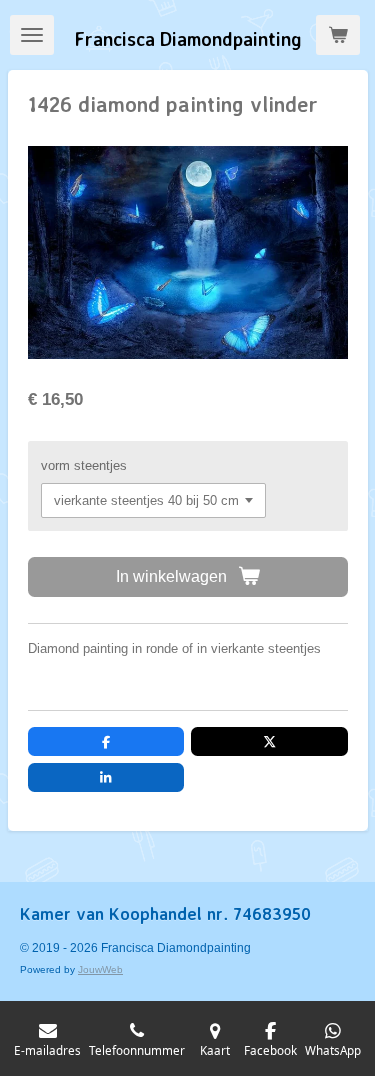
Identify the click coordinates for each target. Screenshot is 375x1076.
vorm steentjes (84, 465)
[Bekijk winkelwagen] (338, 35)
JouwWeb (100, 969)
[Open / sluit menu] (32, 35)
